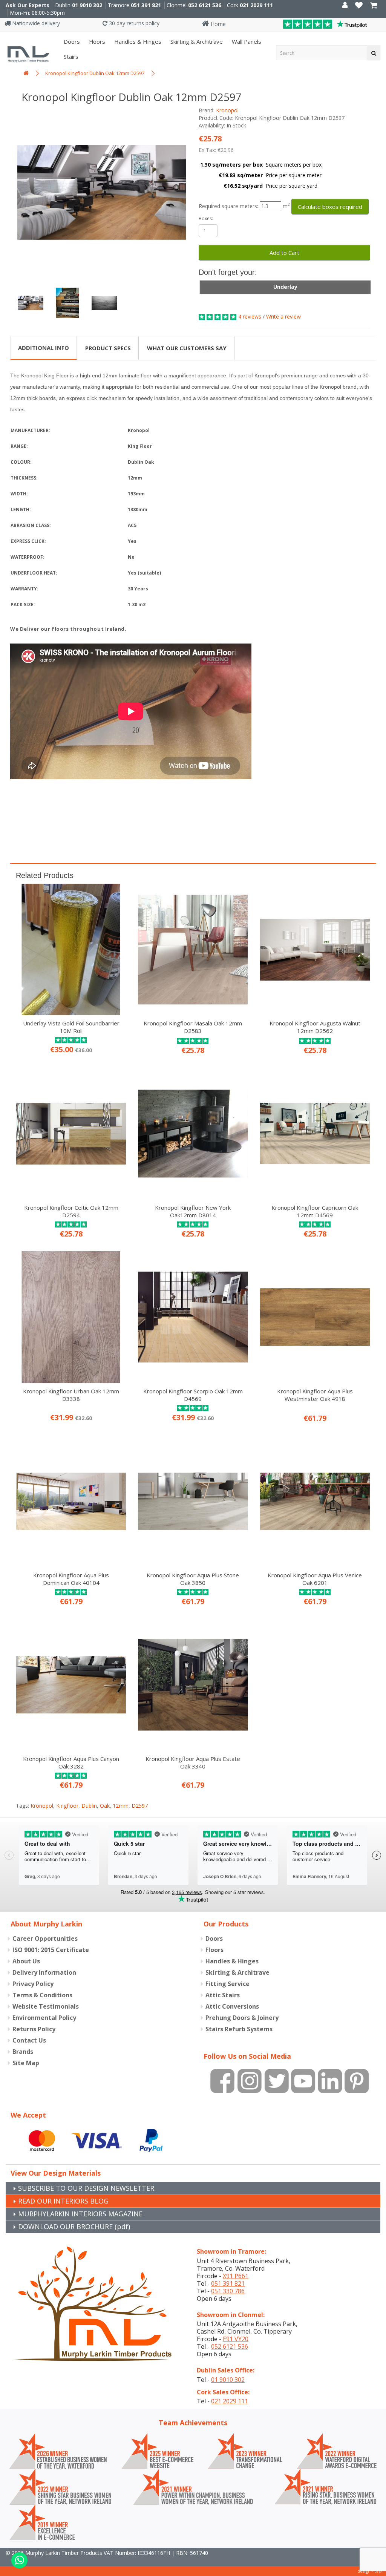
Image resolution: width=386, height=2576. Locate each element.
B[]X (378, 2571)
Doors (71, 41)
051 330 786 (228, 2291)
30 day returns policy (133, 23)
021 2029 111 (256, 5)
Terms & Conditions (42, 1995)
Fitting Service (227, 1984)
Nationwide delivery (35, 23)
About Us (26, 1961)
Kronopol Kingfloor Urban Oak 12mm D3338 (71, 1395)
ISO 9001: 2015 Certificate (51, 1950)
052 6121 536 (205, 5)
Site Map (26, 2063)
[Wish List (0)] (359, 6)
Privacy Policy (33, 1984)
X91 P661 (236, 2276)
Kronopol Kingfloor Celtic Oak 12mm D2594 (71, 1211)
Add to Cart (284, 253)
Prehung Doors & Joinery (242, 2018)
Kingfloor (67, 1806)
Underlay (285, 287)
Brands (23, 2052)
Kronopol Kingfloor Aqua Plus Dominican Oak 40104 (71, 1579)
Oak (105, 1806)
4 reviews (250, 316)
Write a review (283, 316)
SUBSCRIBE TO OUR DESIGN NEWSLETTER (86, 2188)
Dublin (89, 1806)
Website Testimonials (46, 2006)
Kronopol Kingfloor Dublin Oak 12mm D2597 (95, 73)
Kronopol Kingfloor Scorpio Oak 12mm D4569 (193, 1395)
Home (218, 24)
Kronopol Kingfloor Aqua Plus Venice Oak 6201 (315, 1579)
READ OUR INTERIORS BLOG (63, 2201)
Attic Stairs (223, 1995)
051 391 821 (146, 5)
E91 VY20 (236, 2339)
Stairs (70, 57)
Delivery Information (44, 1972)
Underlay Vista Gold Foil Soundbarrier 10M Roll (71, 1027)
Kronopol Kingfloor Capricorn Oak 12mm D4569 (315, 1211)
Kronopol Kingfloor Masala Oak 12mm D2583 (193, 1027)
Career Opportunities (45, 1939)
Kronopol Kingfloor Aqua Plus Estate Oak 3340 (193, 1762)
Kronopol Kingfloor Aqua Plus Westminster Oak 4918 (315, 1395)
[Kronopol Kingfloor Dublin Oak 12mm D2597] (102, 192)
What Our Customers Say (187, 348)
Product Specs (108, 348)
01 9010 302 (87, 5)
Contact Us (29, 2040)
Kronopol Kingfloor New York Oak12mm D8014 (193, 1211)
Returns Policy (34, 2029)
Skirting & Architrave (196, 41)
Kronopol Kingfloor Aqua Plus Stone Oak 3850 (193, 1579)
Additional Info (44, 348)
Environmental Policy (44, 2018)
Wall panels (246, 41)
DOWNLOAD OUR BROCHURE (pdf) (74, 2227)
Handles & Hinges (137, 41)
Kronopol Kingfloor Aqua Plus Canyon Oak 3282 (71, 1762)
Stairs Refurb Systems (239, 2029)
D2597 (140, 1806)
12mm (121, 1806)
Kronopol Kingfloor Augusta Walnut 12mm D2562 (315, 1027)
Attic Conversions (232, 2006)
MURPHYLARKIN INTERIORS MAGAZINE (80, 2214)
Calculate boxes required (330, 207)
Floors (96, 41)
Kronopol (227, 110)
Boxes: (206, 218)
